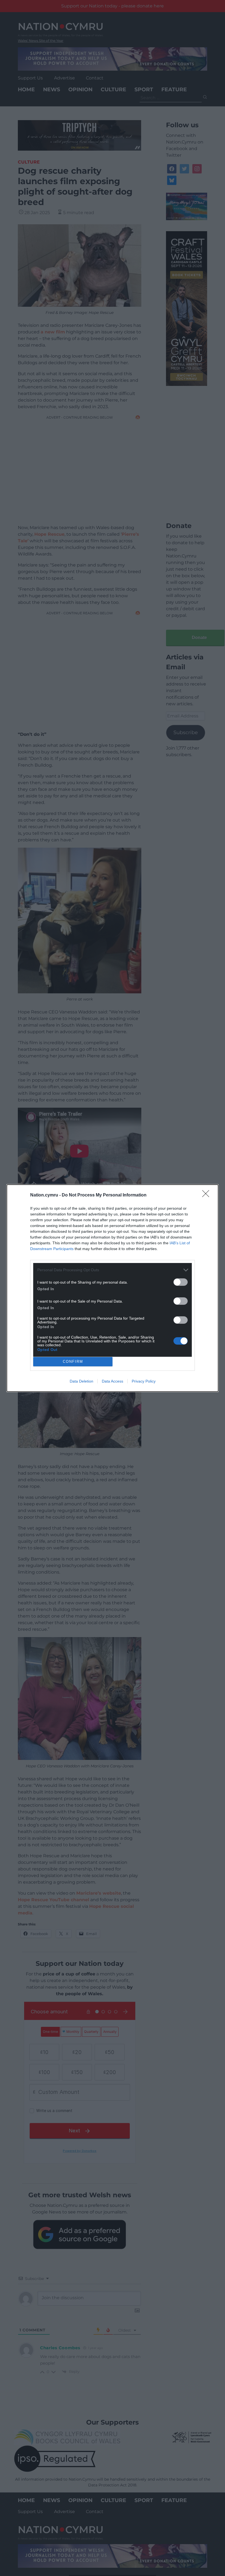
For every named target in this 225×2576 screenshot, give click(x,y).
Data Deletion (81, 1381)
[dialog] (113, 1288)
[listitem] (113, 1270)
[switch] (181, 1282)
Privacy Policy (144, 1381)
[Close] (207, 1195)
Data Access (113, 1381)
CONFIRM (73, 1362)
